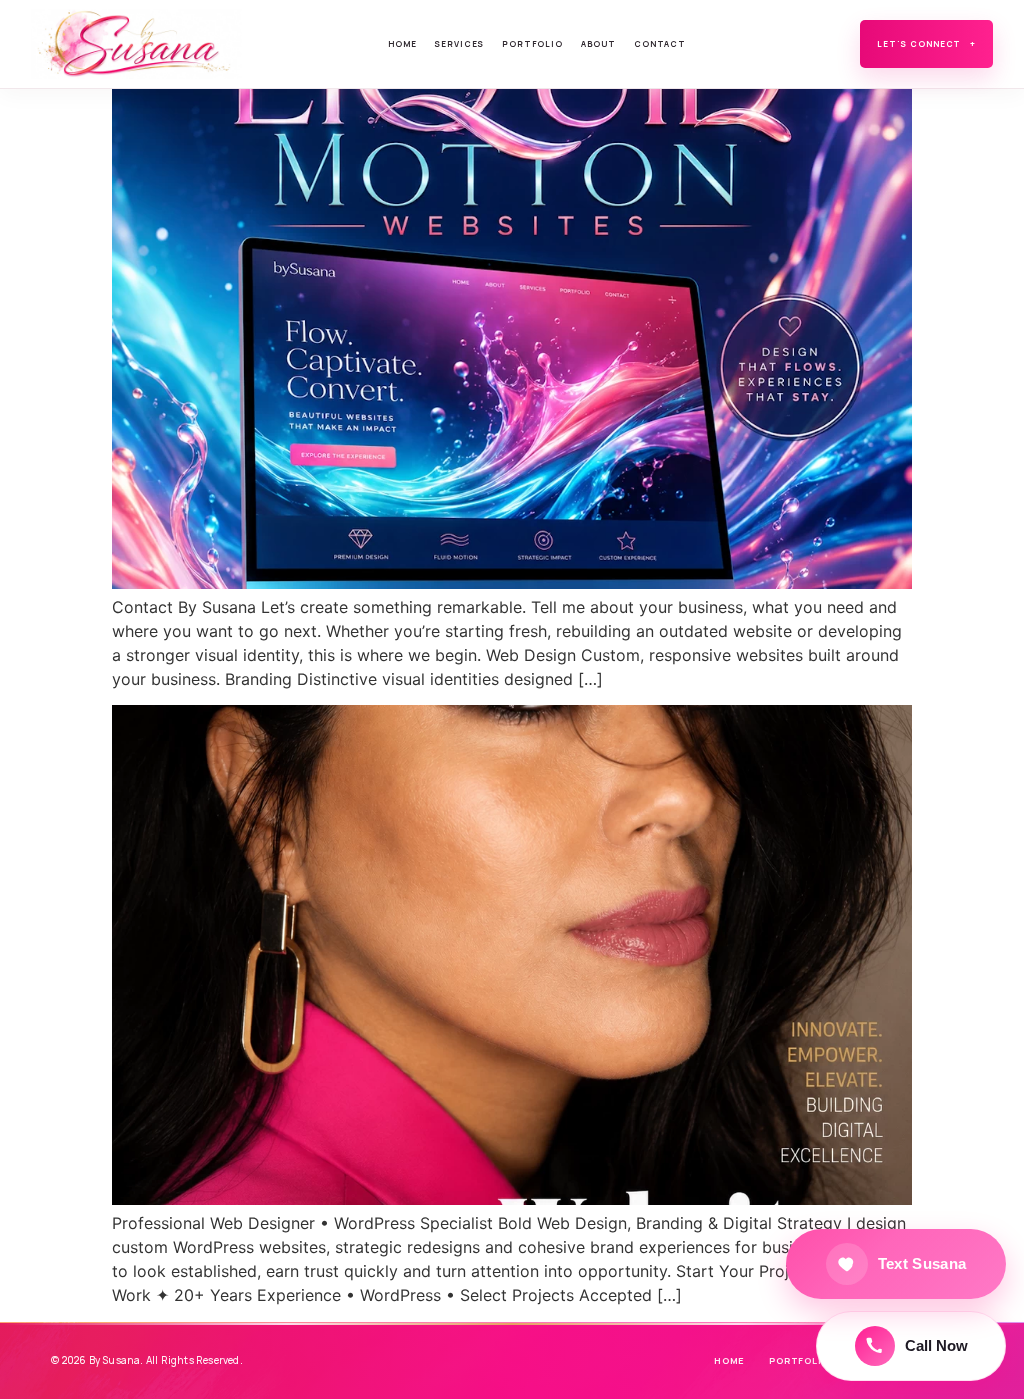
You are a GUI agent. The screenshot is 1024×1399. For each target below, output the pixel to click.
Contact (660, 43)
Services (459, 43)
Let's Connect (926, 43)
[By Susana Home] (138, 44)
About (598, 43)
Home (402, 43)
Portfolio (532, 43)
